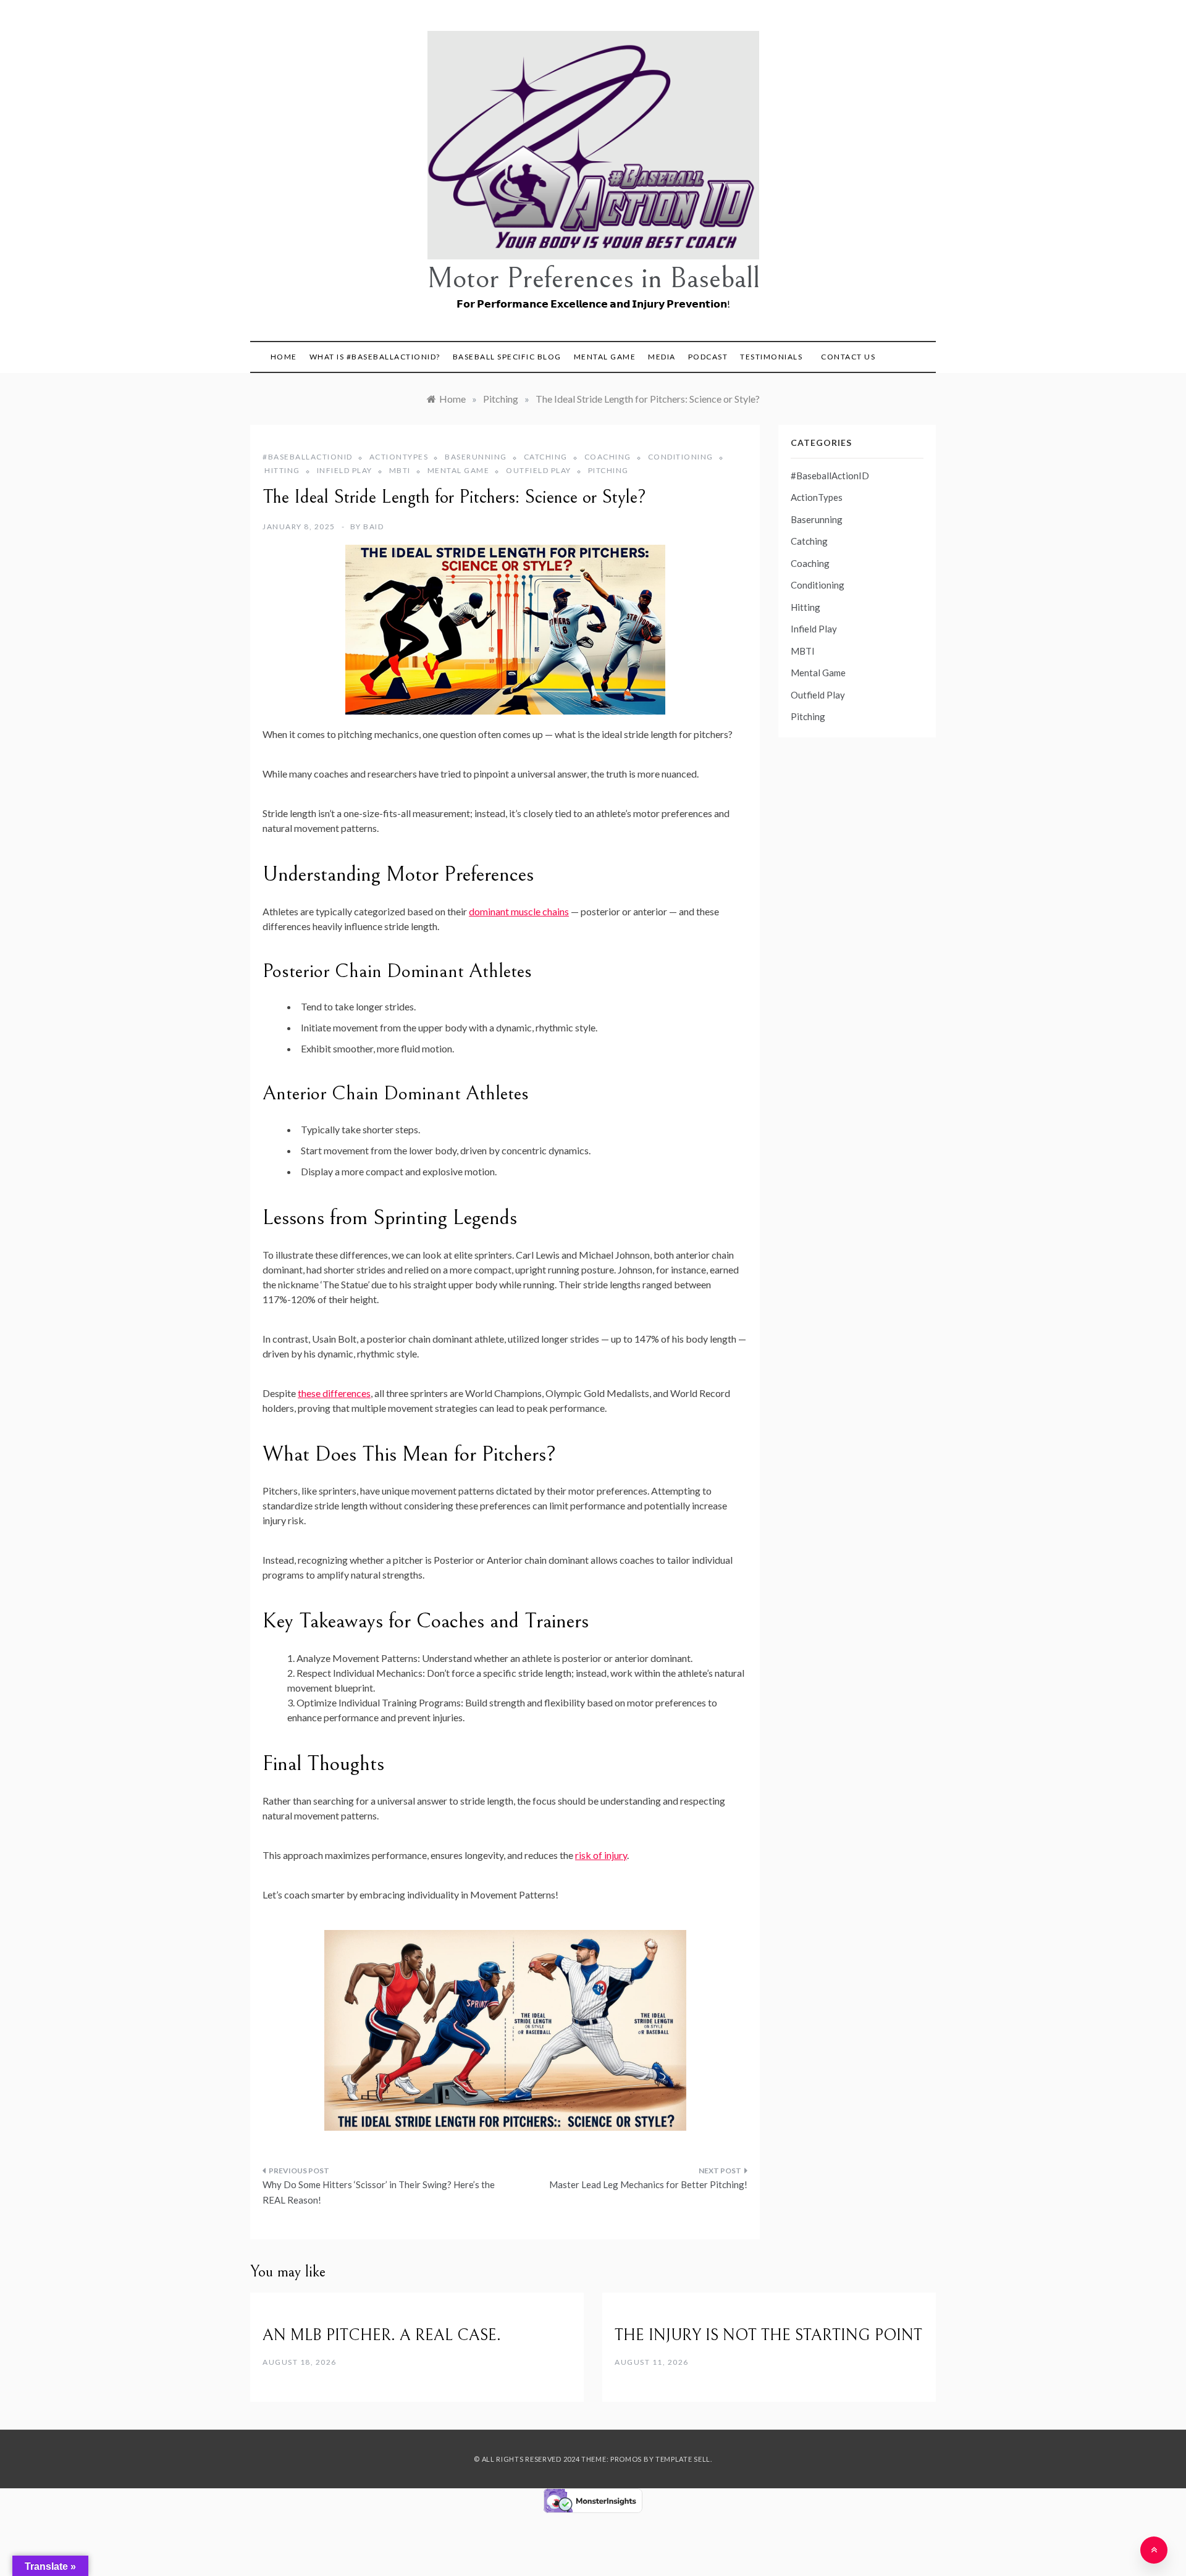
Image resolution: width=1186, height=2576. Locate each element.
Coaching (608, 457)
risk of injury (601, 1855)
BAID (373, 527)
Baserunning (476, 457)
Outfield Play (539, 470)
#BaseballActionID (308, 457)
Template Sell (683, 2459)
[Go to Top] (1154, 2550)
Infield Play (345, 470)
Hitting (282, 470)
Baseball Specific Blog (507, 357)
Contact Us (848, 357)
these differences (334, 1393)
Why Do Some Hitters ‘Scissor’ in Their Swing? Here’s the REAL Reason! (379, 2192)
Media (662, 357)
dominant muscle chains (519, 911)
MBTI (400, 470)
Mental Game (605, 357)
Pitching (608, 470)
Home (284, 357)
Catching (546, 457)
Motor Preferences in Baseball (593, 278)
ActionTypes (399, 457)
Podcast (708, 357)
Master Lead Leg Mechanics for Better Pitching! (648, 2184)
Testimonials (771, 357)
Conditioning (681, 457)
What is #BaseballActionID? (375, 357)
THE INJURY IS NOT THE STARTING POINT (768, 2335)
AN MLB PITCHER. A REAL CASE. (382, 2335)
